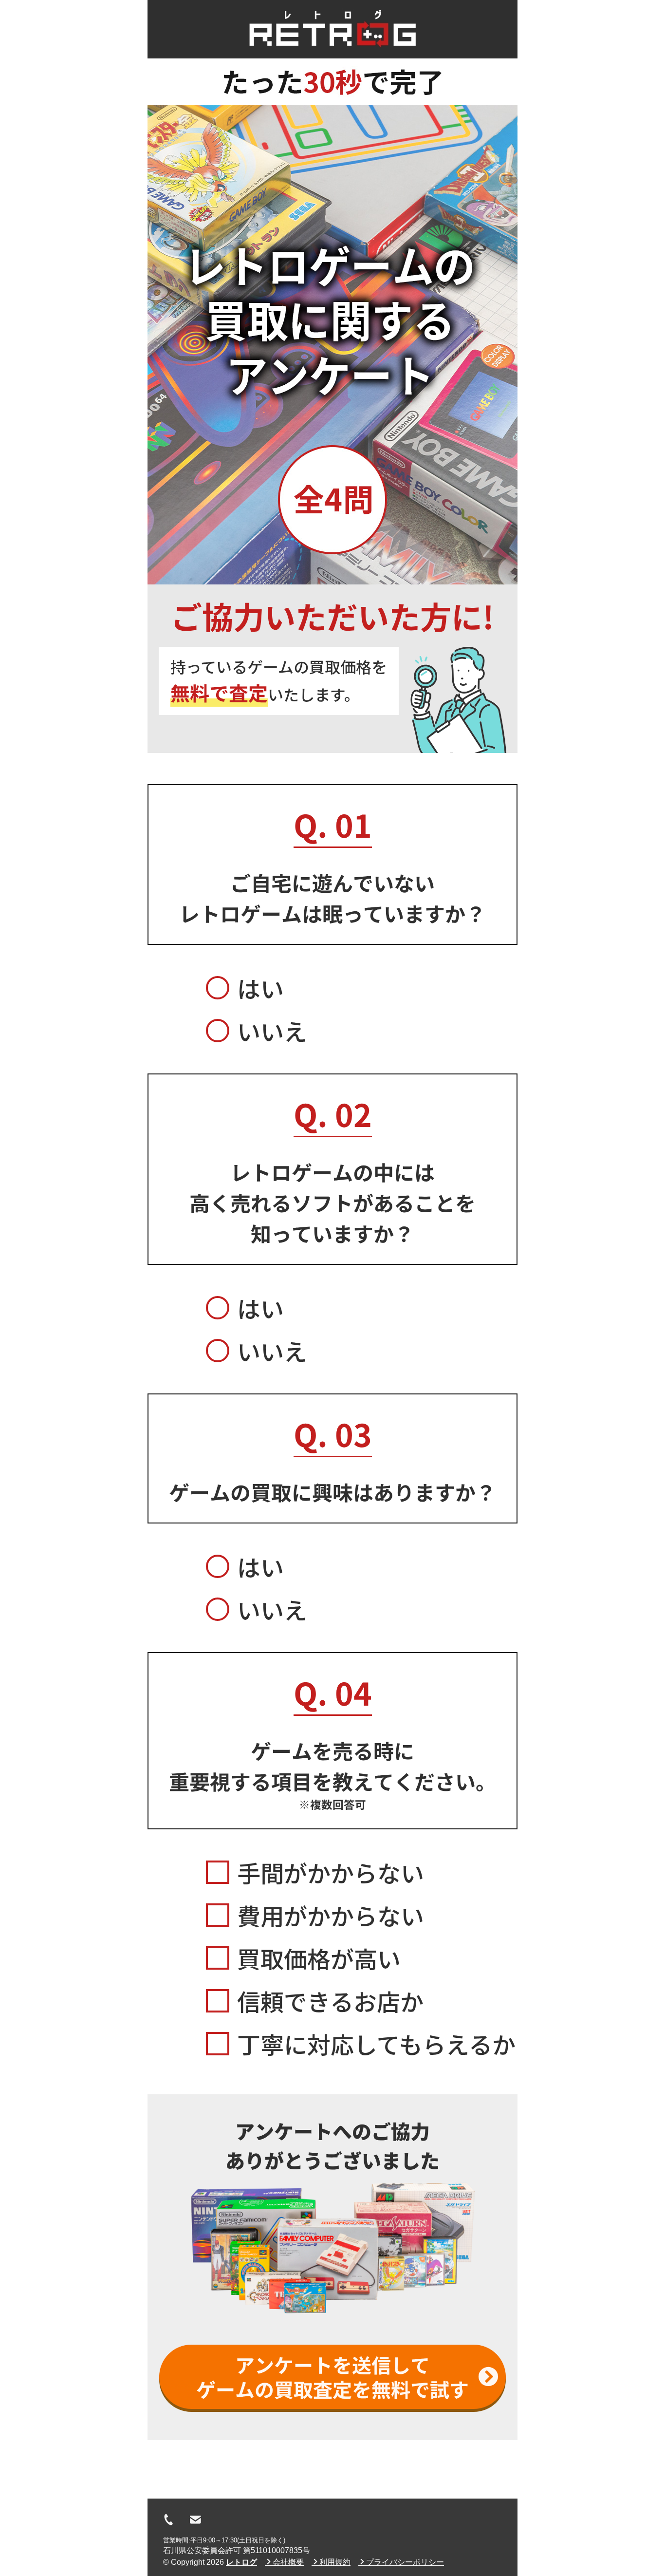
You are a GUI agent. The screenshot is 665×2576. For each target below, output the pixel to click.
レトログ (241, 2562)
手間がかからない (331, 1872)
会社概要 (288, 2562)
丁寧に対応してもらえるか (376, 2044)
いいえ (272, 1031)
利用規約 (335, 2562)
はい (260, 988)
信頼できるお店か (330, 2001)
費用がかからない (331, 1915)
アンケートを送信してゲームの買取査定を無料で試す (332, 2377)
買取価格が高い (319, 1958)
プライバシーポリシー (405, 2562)
